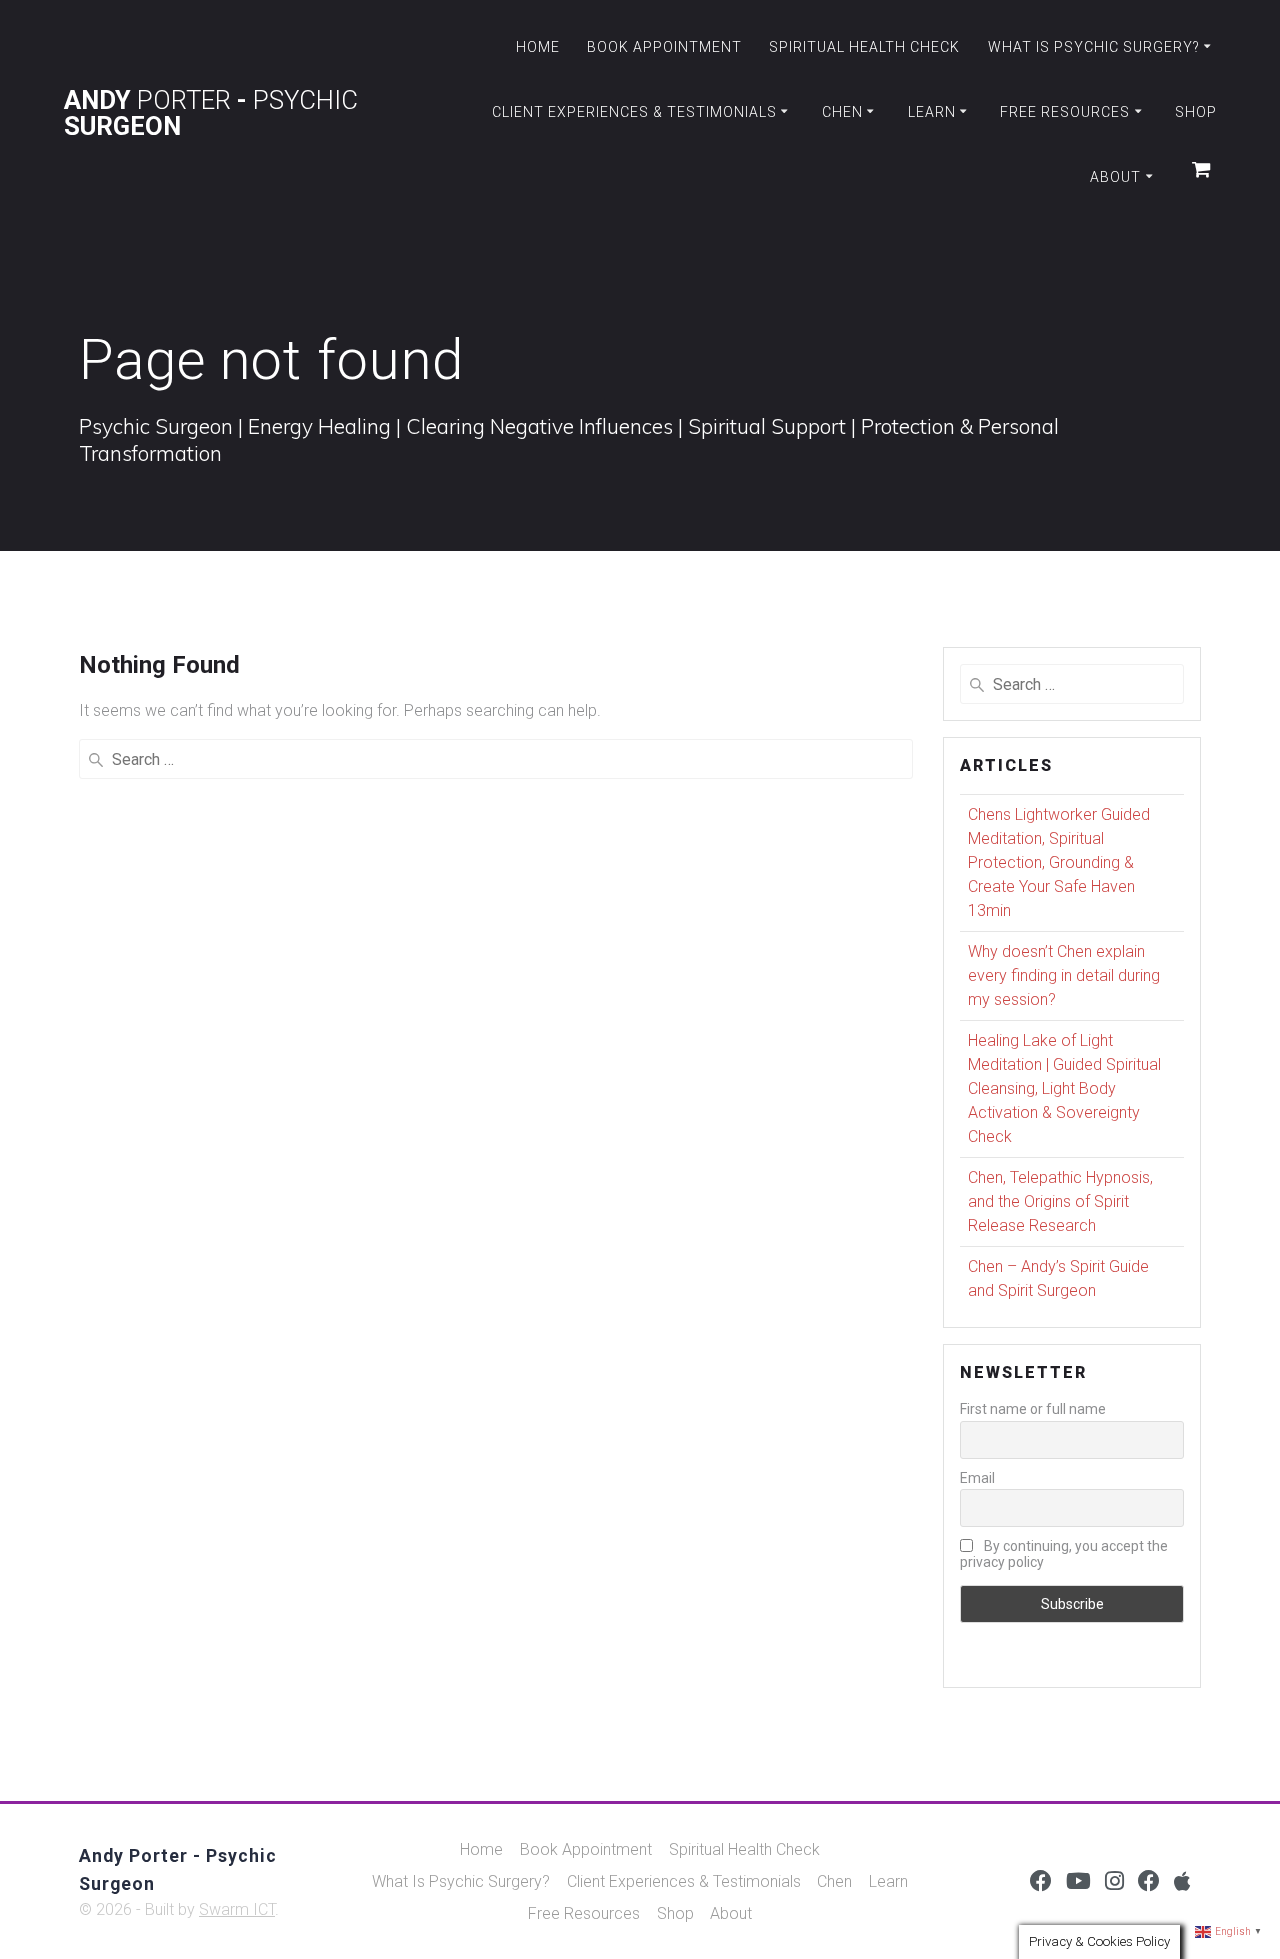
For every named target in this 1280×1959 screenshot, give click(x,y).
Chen (842, 112)
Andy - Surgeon (211, 113)
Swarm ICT (237, 1909)
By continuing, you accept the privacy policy (1064, 1554)
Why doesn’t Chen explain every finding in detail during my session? (1064, 975)
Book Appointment (664, 47)
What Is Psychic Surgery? (1094, 47)
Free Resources (1065, 112)
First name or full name (1033, 1409)
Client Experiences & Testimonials (634, 112)
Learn (932, 112)
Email (977, 1478)
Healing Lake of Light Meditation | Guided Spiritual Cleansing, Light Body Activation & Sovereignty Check (1064, 1088)
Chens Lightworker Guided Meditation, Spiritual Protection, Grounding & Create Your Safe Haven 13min (1059, 862)
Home (538, 47)
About (1115, 177)
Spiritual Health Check (864, 47)
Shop (1196, 112)
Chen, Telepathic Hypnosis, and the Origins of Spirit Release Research (1060, 1201)
